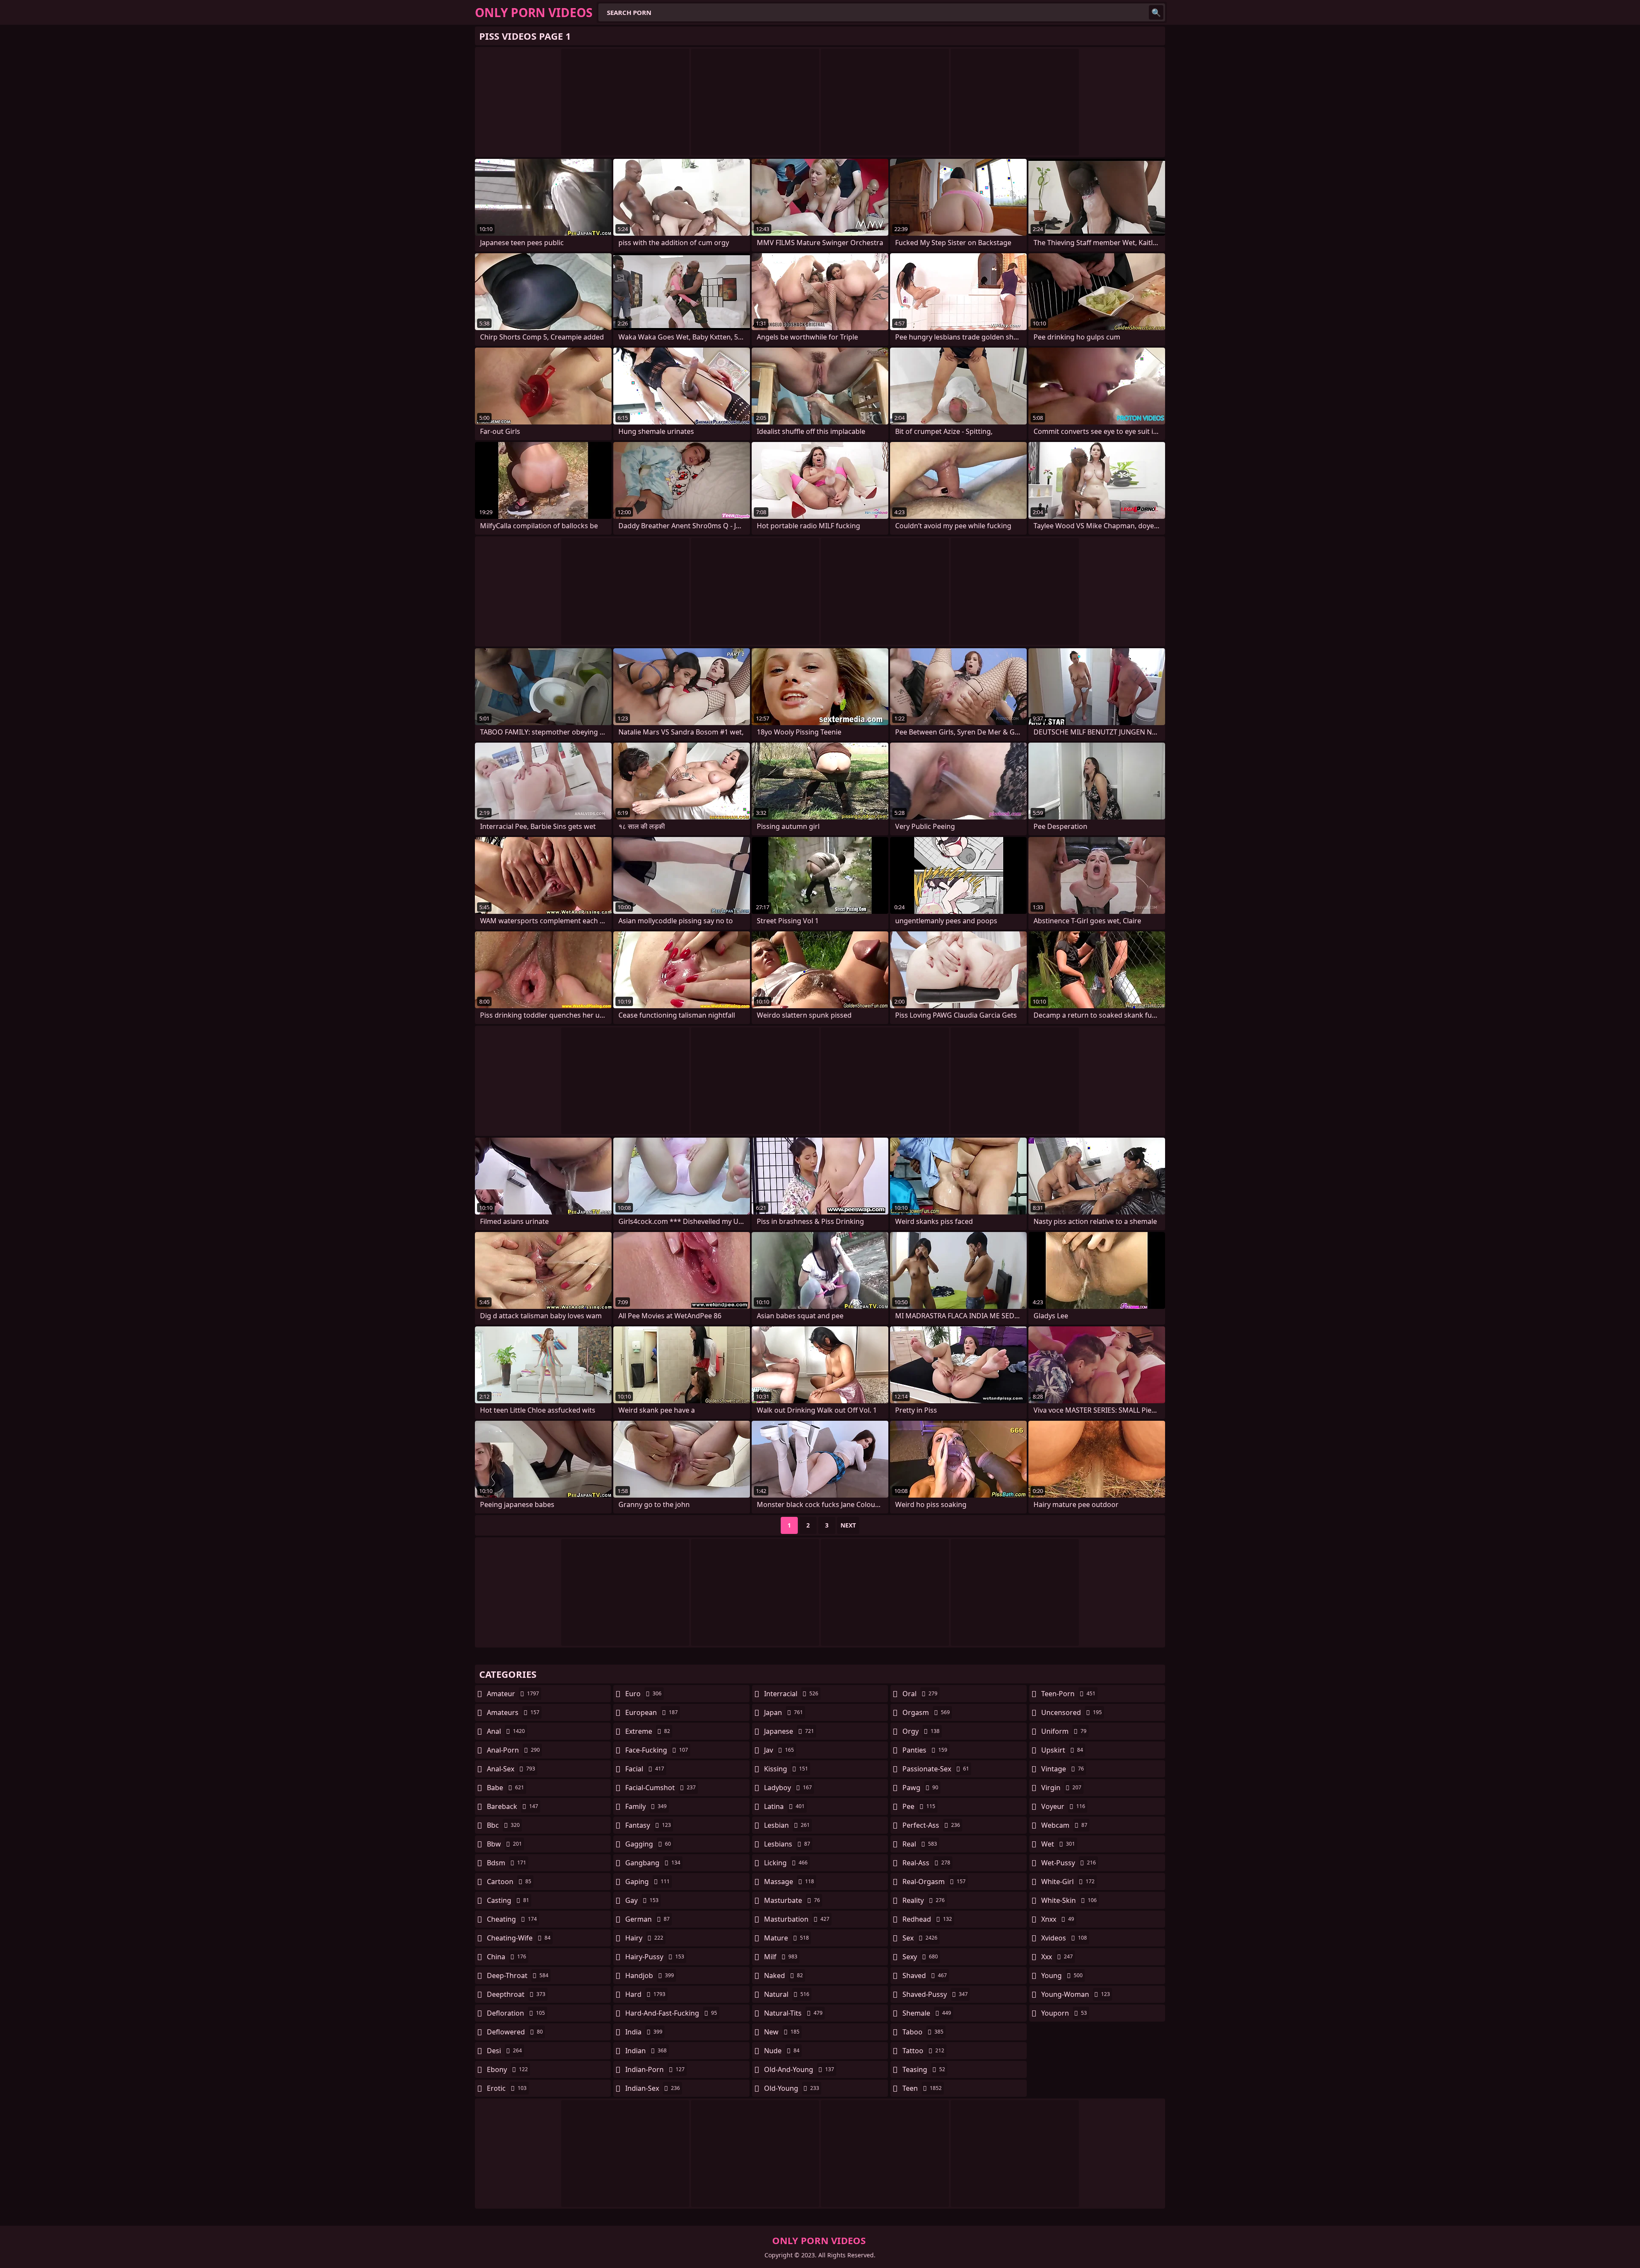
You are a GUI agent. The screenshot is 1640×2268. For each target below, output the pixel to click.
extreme (648, 1731)
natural (787, 1994)
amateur (513, 1694)
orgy (921, 1731)
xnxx (1058, 1919)
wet (1058, 1844)
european (652, 1712)
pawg (920, 1788)
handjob (650, 1975)
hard (645, 1994)
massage (789, 1882)
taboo (923, 2032)
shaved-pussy (935, 1994)
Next (848, 1525)
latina (784, 1806)
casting (508, 1900)
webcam (1064, 1825)
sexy (920, 1957)
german (647, 1919)
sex (920, 1938)
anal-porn (513, 1750)
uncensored (1072, 1712)
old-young (792, 2088)
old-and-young (799, 2069)
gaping (647, 1882)
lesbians (787, 1844)
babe (505, 1788)
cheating (512, 1919)
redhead (927, 1919)
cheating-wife (519, 1938)
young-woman (1076, 1994)
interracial (791, 1694)
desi (504, 2051)
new (782, 2032)
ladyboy (788, 1788)
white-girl (1068, 1882)
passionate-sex (936, 1769)
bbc (503, 1825)
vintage (1063, 1769)
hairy (644, 1938)
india (644, 2032)
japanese (789, 1731)
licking (786, 1863)
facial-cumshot (660, 1788)
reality (924, 1900)
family (646, 1806)
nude (782, 2051)
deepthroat (516, 1994)
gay (642, 1900)
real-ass (926, 1863)
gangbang (653, 1863)
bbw (504, 1844)
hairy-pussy (655, 1957)
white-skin (1069, 1900)
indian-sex (653, 2088)
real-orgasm (934, 1882)
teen (922, 2088)
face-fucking (657, 1750)
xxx (1057, 1957)
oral (920, 1694)
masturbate (792, 1900)
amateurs (513, 1712)
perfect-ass (931, 1825)
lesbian (787, 1825)
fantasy (648, 1825)
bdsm (507, 1863)
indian (646, 2051)
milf (781, 1957)
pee (919, 1806)
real (920, 1844)
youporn (1064, 2013)
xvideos (1064, 1938)
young (1062, 1975)
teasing (924, 2069)
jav (779, 1750)
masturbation (797, 1919)
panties (925, 1750)
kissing (786, 1769)
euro (643, 1694)
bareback (512, 1806)
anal (506, 1731)
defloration (516, 2013)
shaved (925, 1975)
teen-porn (1068, 1694)
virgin (1061, 1788)
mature (786, 1938)
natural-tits (793, 2013)
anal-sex (511, 1769)
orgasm (926, 1712)
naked (783, 1975)
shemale (927, 2013)
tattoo (923, 2051)
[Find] (1156, 12)
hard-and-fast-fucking (671, 2013)
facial (645, 1769)
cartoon (509, 1882)
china (507, 1957)
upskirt (1062, 1750)
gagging (648, 1844)
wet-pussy (1069, 1863)
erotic (507, 2088)
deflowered (515, 2032)
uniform (1064, 1731)
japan (783, 1712)
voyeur (1063, 1806)
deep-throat (518, 1975)
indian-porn (655, 2069)
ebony (507, 2069)
